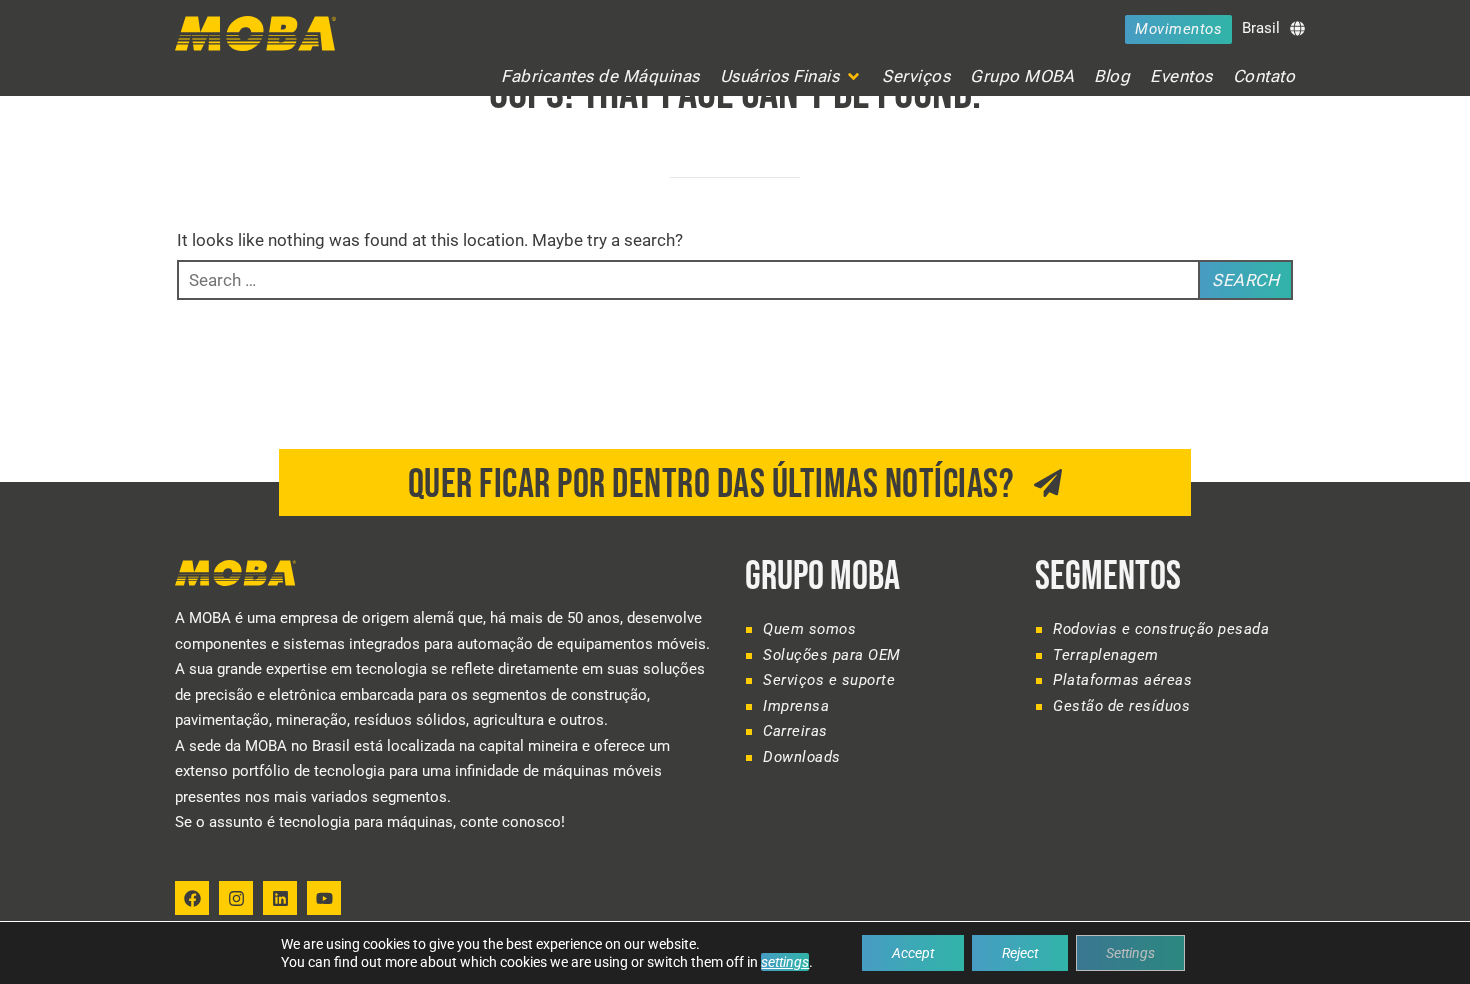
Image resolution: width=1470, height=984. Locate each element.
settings (785, 962)
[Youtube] (324, 898)
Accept (913, 953)
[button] (791, 76)
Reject (1020, 953)
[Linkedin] (280, 898)
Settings (1130, 953)
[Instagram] (236, 898)
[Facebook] (192, 898)
